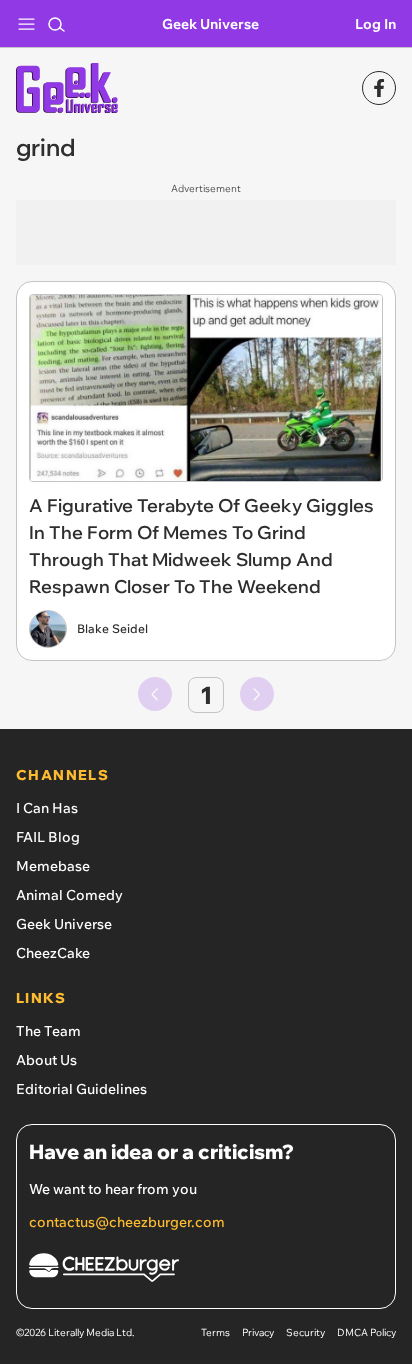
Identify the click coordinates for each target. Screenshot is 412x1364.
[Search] (56, 24)
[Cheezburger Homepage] (206, 1270)
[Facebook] (379, 88)
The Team (48, 1031)
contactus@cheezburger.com (127, 1222)
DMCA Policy (366, 1332)
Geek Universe (210, 24)
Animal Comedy (69, 895)
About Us (46, 1060)
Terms (215, 1332)
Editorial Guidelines (81, 1089)
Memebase (53, 866)
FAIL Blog (48, 837)
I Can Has (47, 808)
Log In (375, 24)
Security (305, 1332)
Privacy (258, 1332)
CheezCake (53, 953)
